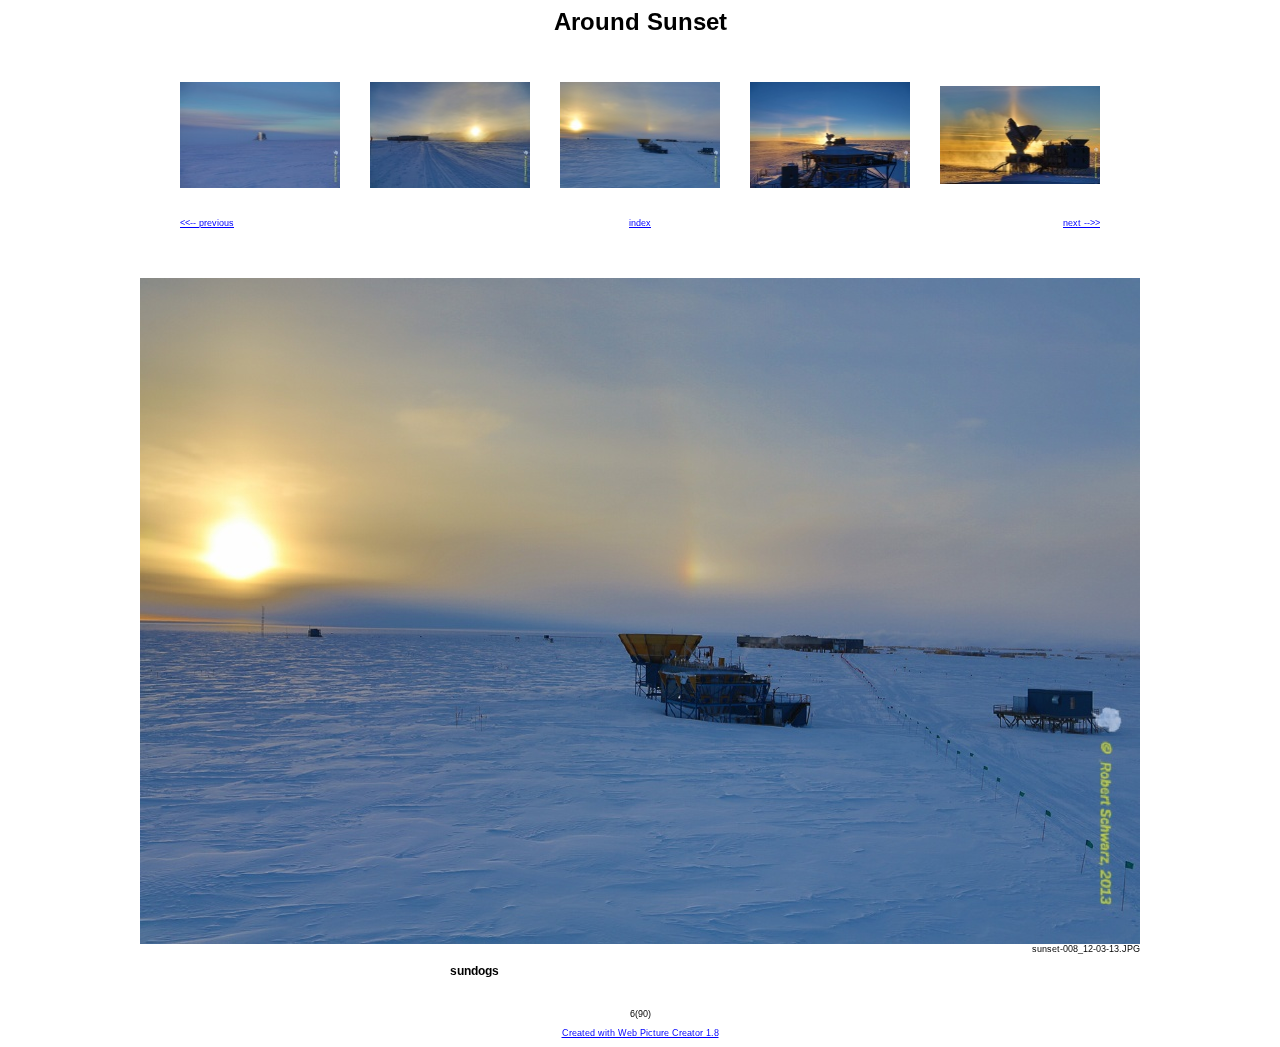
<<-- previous (207, 223)
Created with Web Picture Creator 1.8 (640, 1033)
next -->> (1081, 223)
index (640, 223)
